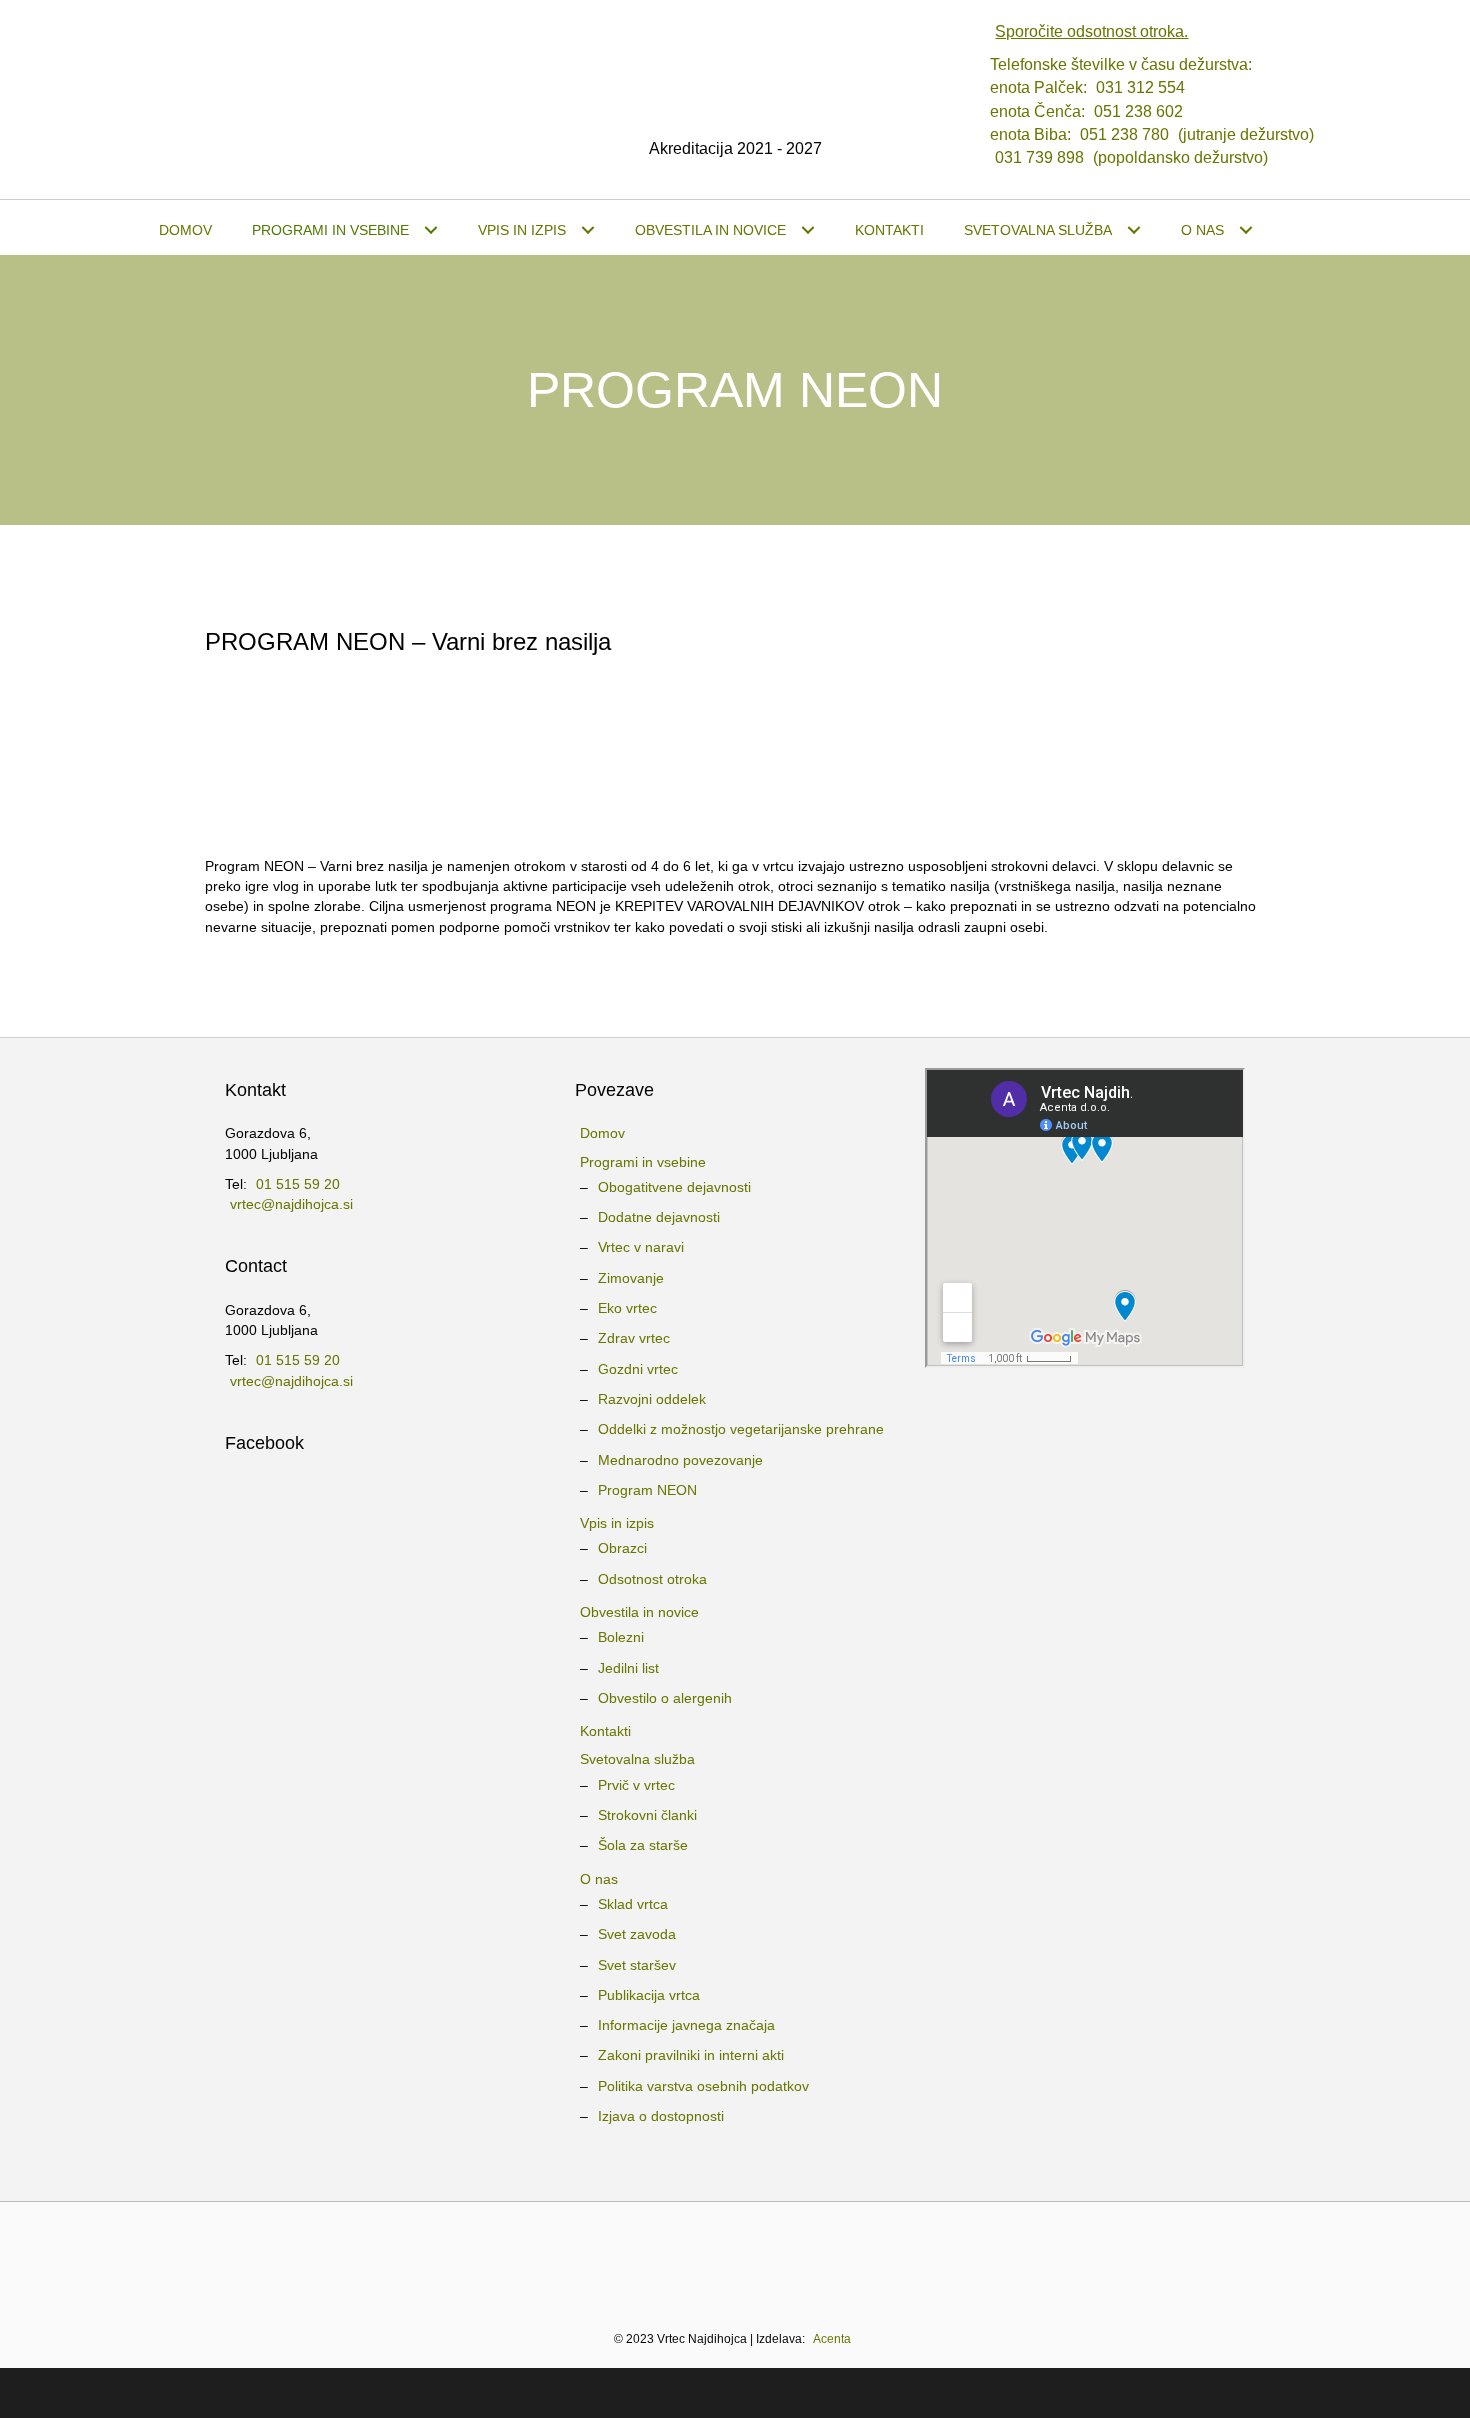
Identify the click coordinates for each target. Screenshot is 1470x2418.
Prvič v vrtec (636, 1785)
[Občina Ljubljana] (549, 2256)
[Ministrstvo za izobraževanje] (351, 2256)
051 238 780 (1124, 134)
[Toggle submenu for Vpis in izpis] (587, 230)
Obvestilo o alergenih (665, 1698)
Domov (602, 1133)
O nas (599, 1879)
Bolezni (621, 1637)
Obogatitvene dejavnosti (674, 1187)
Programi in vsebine (643, 1162)
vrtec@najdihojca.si (291, 1204)
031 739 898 (1039, 157)
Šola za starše (643, 1845)
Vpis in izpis (617, 1523)
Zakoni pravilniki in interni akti (691, 2055)
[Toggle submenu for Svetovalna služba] (1133, 230)
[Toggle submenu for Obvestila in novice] (807, 230)
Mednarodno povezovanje (680, 1460)
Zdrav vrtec (634, 1338)
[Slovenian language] (735, 2150)
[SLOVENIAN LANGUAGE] (1302, 230)
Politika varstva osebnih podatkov (703, 2086)
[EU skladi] (1131, 2256)
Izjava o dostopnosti (661, 2116)
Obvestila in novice (639, 1612)
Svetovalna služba (637, 1759)
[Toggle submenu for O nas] (1245, 230)
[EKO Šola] (654, 2256)
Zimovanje (631, 1278)
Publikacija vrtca (649, 1995)
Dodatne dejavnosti (659, 1217)
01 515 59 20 (298, 1184)
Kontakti (605, 1731)
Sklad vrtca (633, 1904)
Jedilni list (628, 1668)
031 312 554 (1140, 87)
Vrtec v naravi (641, 1247)
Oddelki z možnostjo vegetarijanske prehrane (741, 1429)
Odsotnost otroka (652, 1579)
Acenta (832, 2339)
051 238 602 (1138, 111)
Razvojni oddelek (652, 1399)
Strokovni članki (647, 1815)
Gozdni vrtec (638, 1369)
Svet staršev (637, 1965)
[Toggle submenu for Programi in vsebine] (430, 230)
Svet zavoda (637, 1934)
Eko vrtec (627, 1308)
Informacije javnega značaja (686, 2025)
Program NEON (647, 1490)
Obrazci (622, 1548)
